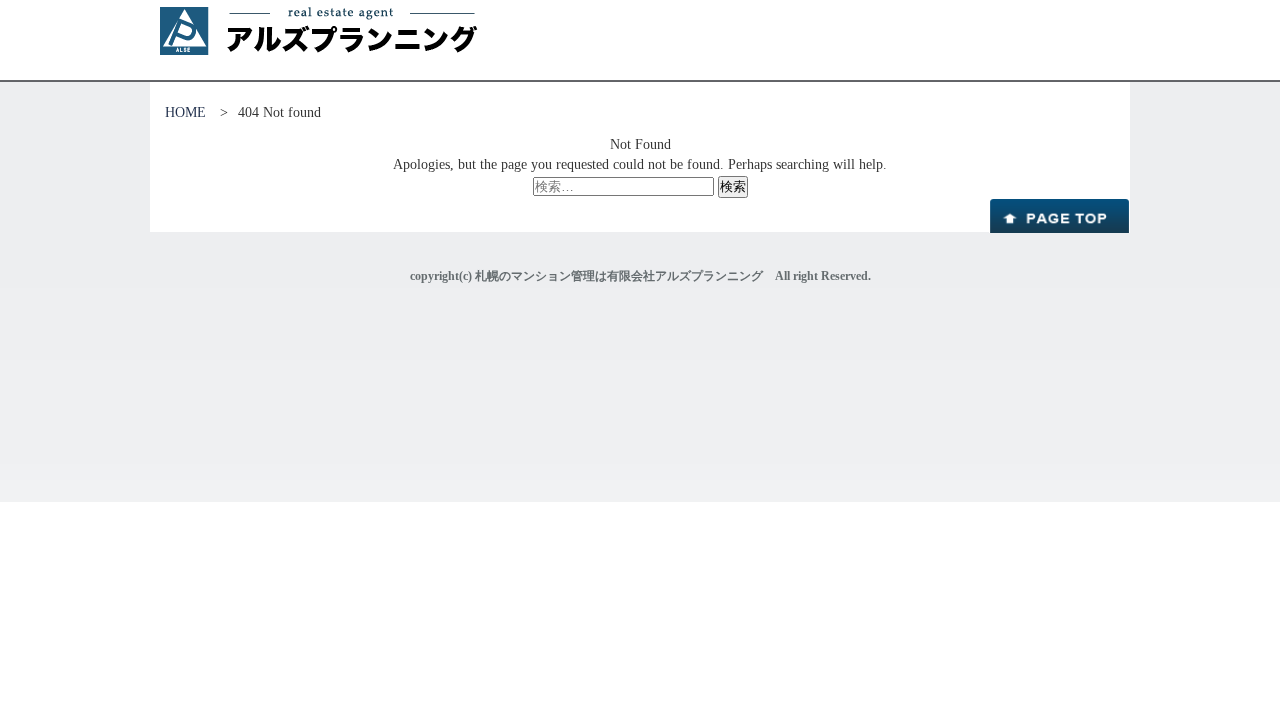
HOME (185, 112)
